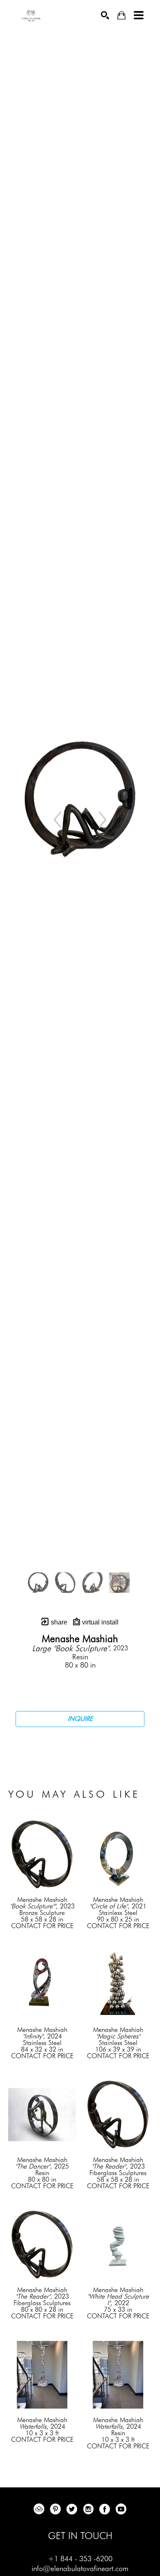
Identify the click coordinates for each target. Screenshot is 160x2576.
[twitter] (72, 2509)
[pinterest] (55, 2509)
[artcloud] (39, 2509)
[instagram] (88, 2509)
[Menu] (139, 15)
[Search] (105, 15)
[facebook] (105, 2509)
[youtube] (121, 2509)
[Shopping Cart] (121, 15)
